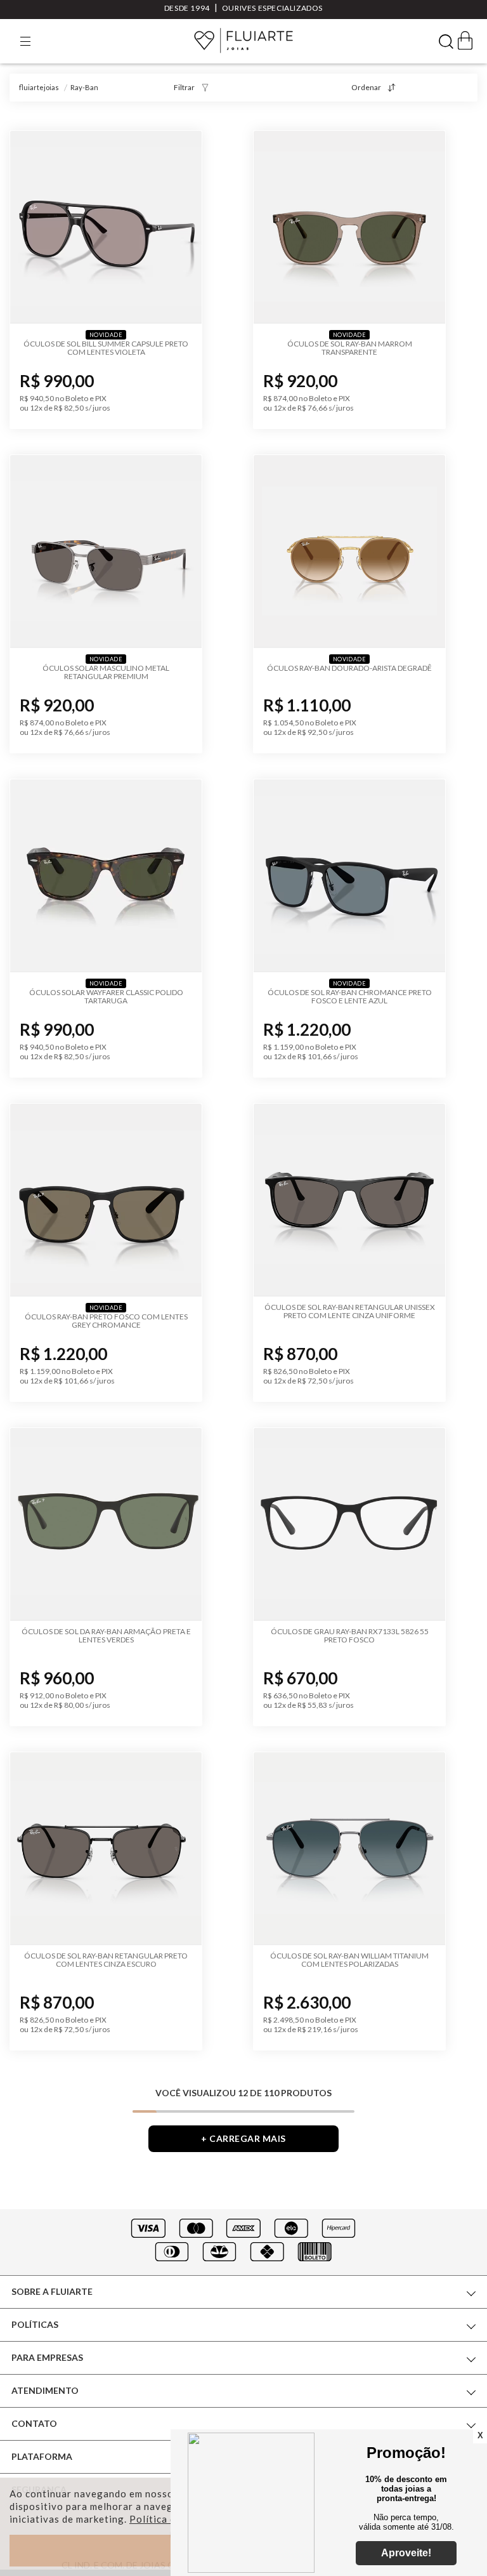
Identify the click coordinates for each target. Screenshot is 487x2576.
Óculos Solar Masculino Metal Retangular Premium (106, 672)
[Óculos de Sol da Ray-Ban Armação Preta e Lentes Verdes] (106, 1524)
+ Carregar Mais (243, 2138)
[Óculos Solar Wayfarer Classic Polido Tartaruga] (106, 876)
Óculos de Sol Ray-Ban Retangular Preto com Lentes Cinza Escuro (106, 1960)
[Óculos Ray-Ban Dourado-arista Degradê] (349, 552)
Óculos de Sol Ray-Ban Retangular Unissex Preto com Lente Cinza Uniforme (350, 1311)
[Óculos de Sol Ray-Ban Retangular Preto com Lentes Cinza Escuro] (106, 1849)
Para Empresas (47, 2357)
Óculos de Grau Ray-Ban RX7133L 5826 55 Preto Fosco (350, 1635)
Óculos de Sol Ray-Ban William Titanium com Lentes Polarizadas (349, 1960)
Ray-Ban (84, 87)
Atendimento (45, 2390)
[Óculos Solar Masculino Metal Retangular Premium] (106, 552)
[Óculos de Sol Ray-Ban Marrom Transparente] (349, 227)
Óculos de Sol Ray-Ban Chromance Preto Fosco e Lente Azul (350, 996)
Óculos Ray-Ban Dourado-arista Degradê (349, 668)
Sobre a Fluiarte (52, 2291)
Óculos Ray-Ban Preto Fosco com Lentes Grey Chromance (106, 1321)
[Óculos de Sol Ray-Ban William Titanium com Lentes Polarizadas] (349, 1849)
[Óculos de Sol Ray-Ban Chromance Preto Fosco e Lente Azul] (349, 876)
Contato (34, 2423)
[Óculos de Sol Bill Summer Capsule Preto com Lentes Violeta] (106, 227)
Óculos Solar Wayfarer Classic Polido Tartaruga (106, 996)
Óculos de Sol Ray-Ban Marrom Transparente (350, 348)
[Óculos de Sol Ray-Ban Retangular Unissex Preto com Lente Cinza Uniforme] (349, 1200)
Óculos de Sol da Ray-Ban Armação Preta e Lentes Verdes (106, 1635)
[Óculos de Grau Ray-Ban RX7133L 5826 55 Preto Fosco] (349, 1524)
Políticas (35, 2324)
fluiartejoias (39, 87)
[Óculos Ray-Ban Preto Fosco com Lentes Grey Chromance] (106, 1200)
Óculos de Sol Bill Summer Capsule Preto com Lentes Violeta (106, 348)
